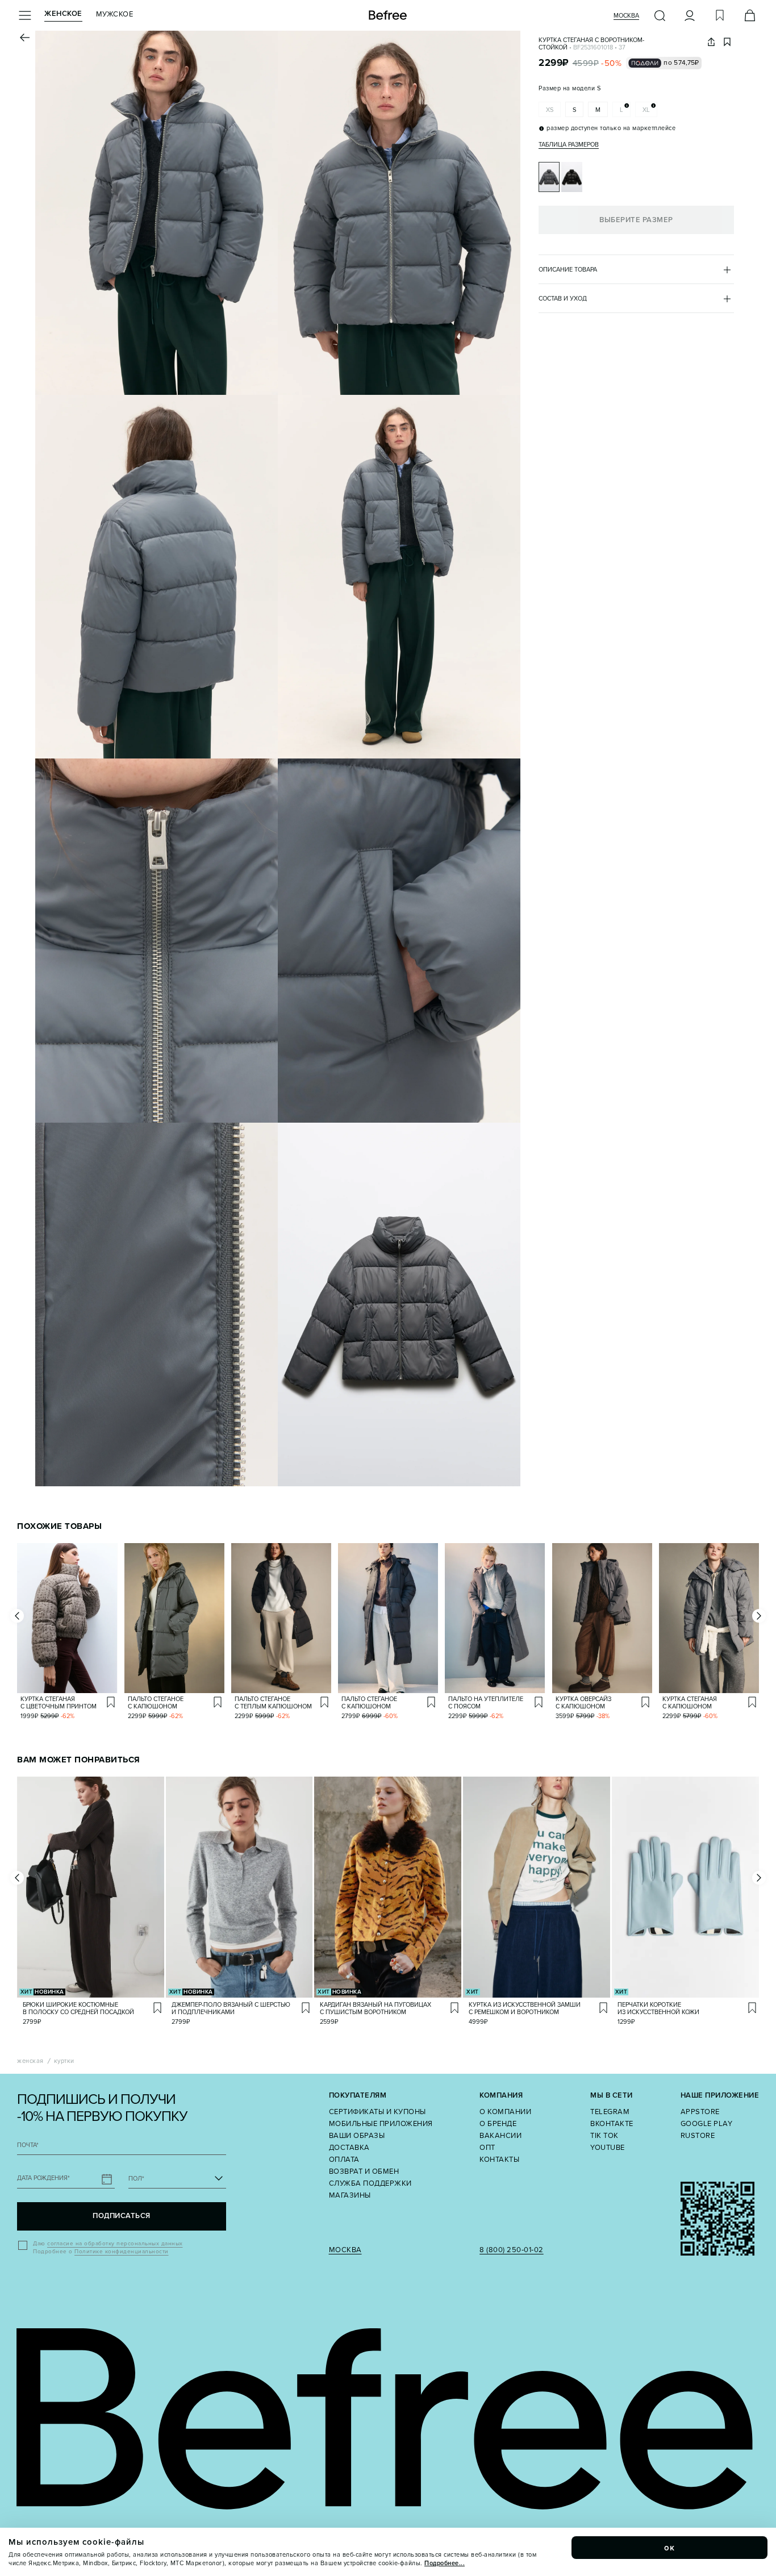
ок (670, 2548)
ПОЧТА (28, 2145)
